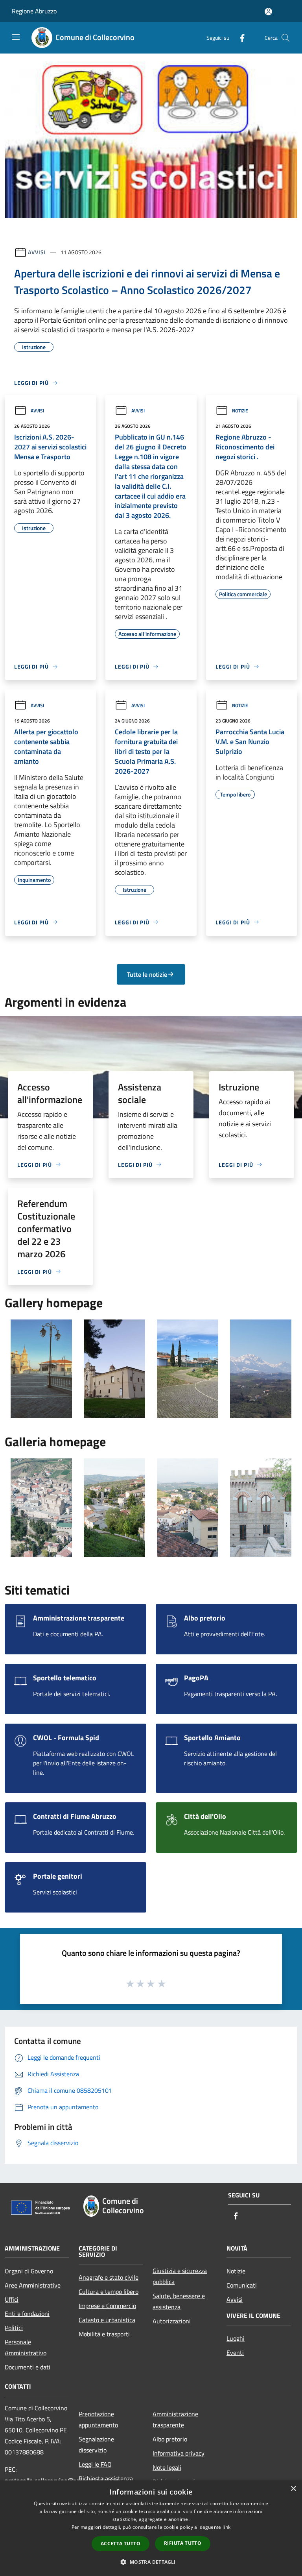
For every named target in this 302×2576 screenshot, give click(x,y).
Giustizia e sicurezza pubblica (180, 2276)
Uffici (12, 2299)
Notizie (240, 411)
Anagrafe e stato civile (109, 2277)
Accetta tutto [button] (121, 2544)
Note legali (167, 2467)
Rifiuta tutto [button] (183, 2543)
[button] (151, 2562)
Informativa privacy (179, 2453)
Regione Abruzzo (34, 11)
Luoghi (236, 2338)
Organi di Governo (29, 2271)
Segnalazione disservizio (96, 2445)
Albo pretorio (170, 2439)
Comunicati (242, 2285)
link (226, 2527)
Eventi (235, 2352)
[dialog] (151, 2528)
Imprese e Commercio (107, 2306)
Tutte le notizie (147, 974)
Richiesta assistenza (106, 2478)
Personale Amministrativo (26, 2347)
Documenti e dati (28, 2367)
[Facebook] (239, 38)
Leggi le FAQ (95, 2464)
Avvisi (37, 252)
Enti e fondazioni (27, 2314)
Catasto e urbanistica (107, 2320)
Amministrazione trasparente (175, 2419)
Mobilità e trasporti (104, 2334)
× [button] (293, 2489)
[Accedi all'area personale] (268, 12)
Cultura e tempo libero (109, 2291)
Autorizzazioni (172, 2321)
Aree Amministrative (33, 2285)
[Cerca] (285, 38)
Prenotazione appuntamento (98, 2419)
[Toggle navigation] (16, 37)
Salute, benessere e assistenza (179, 2301)
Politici (14, 2328)
